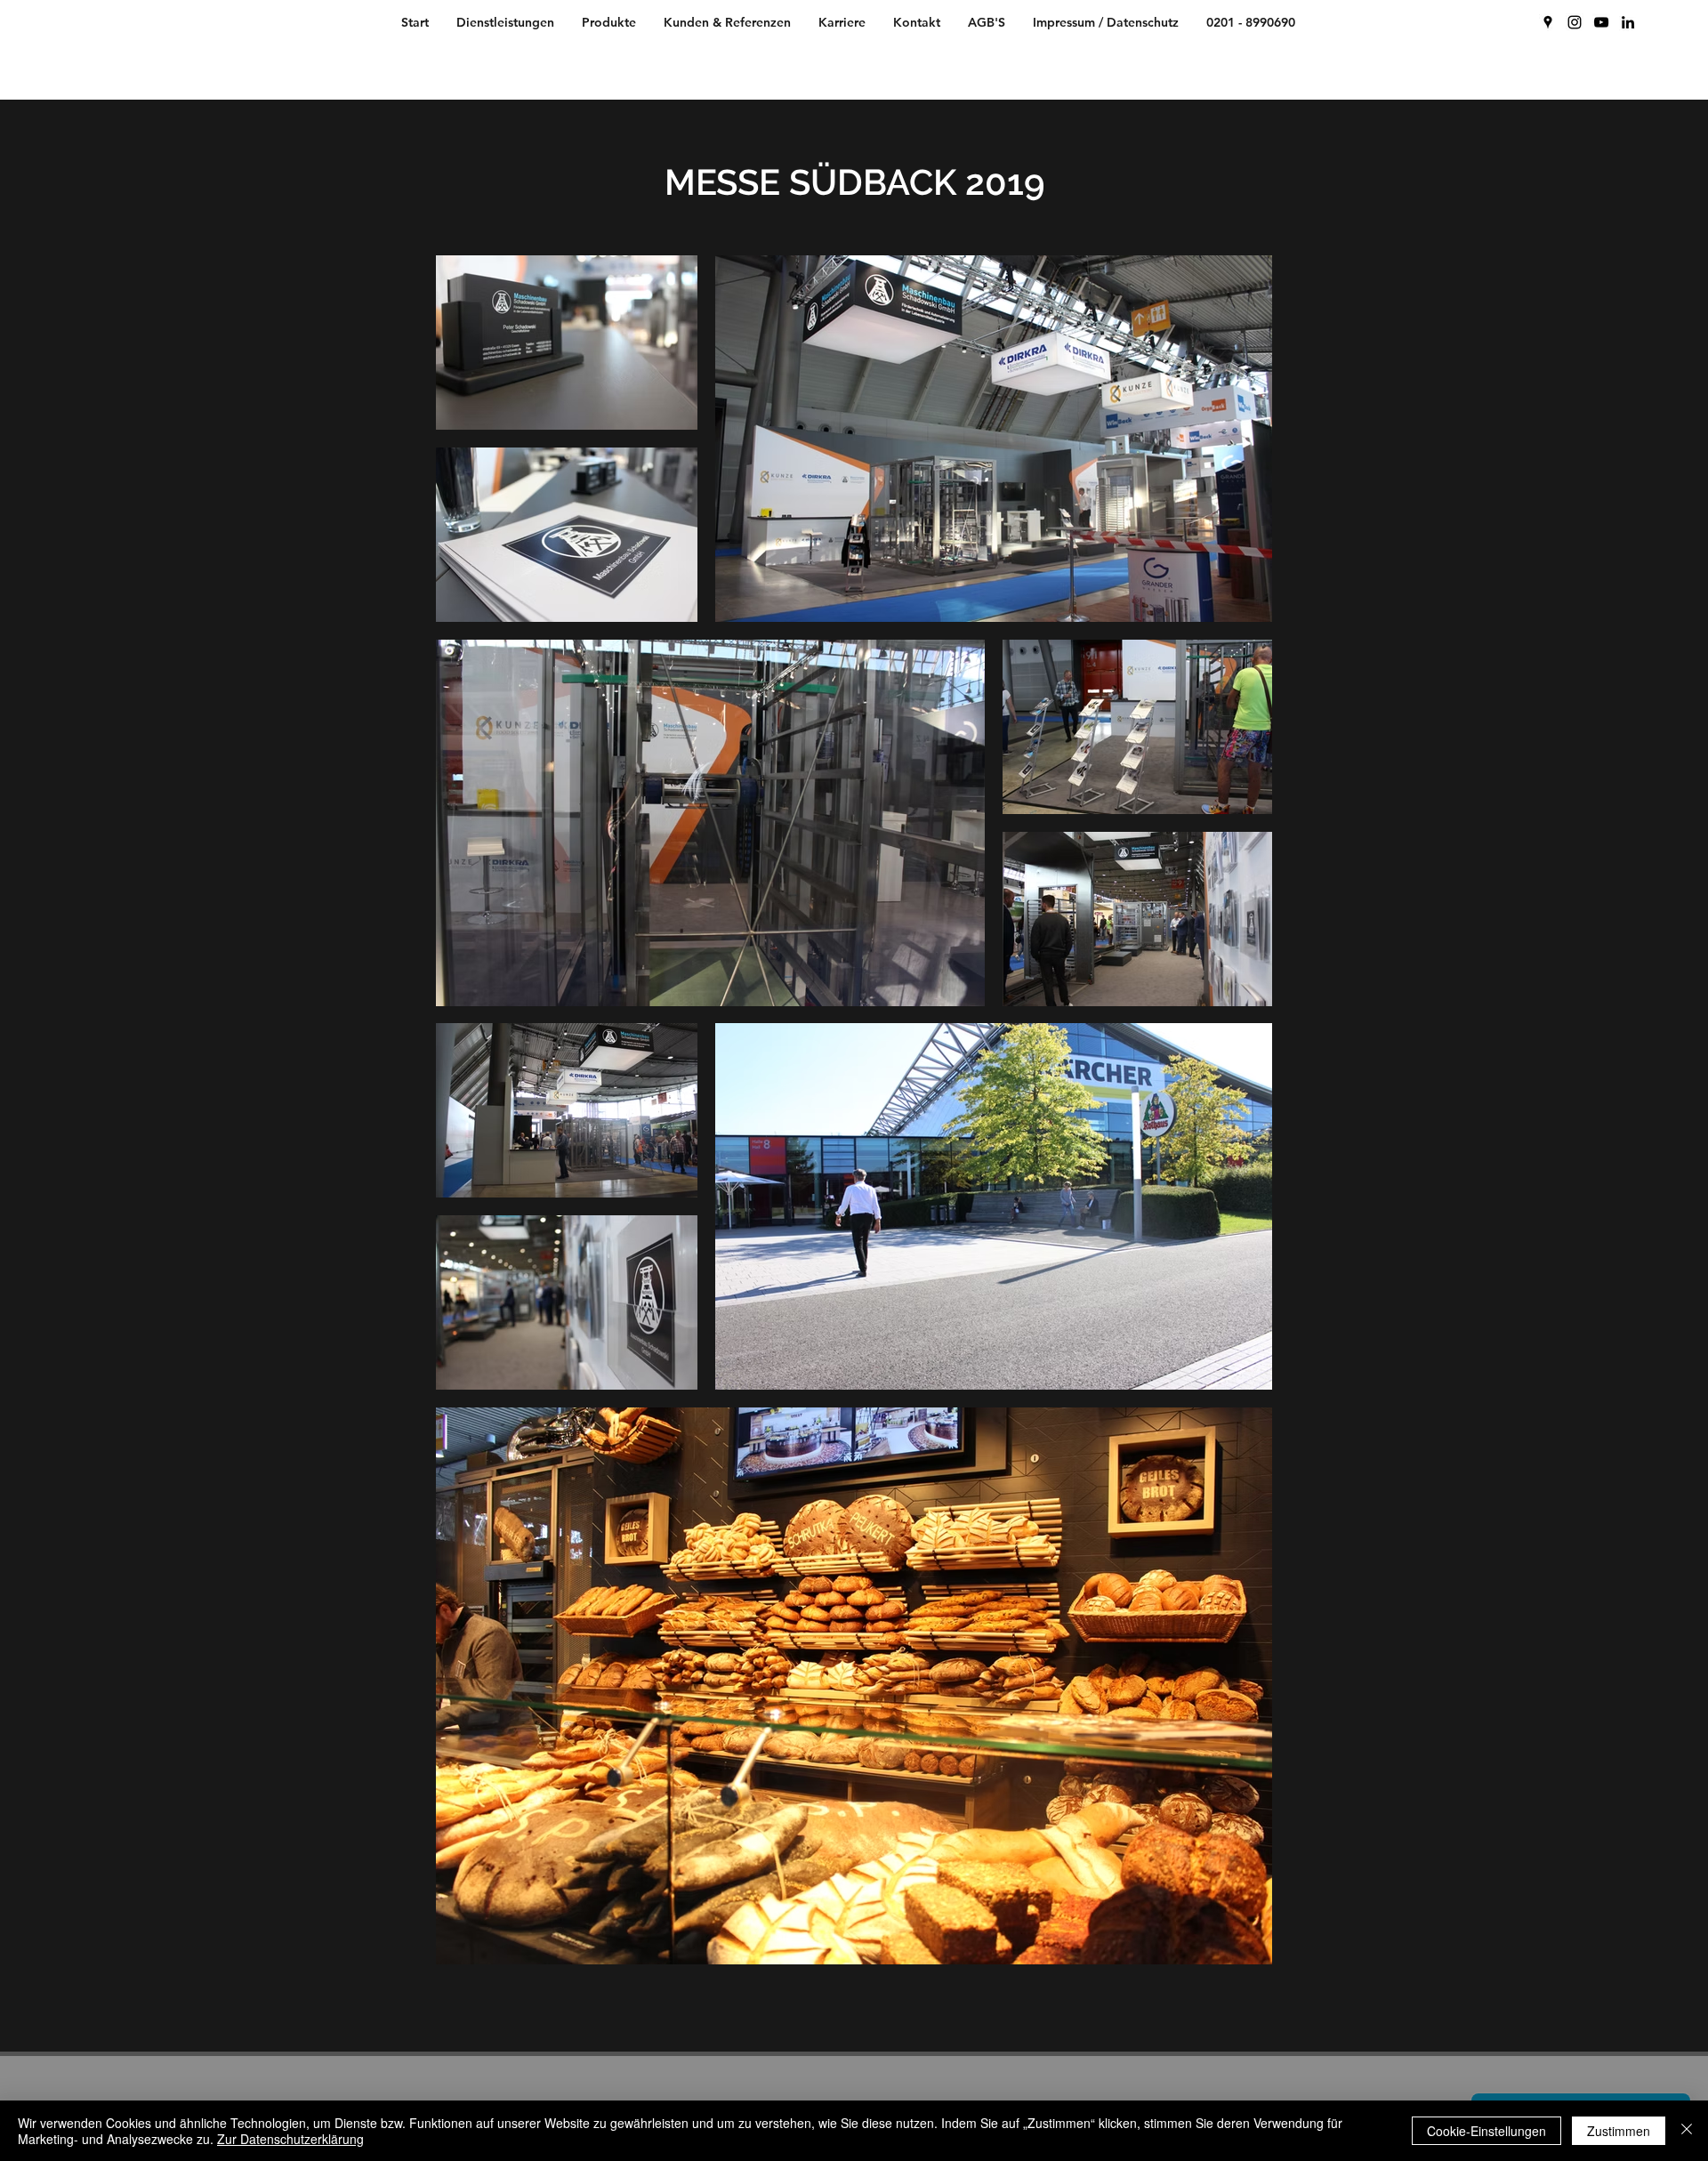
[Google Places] (1548, 22)
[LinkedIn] (1628, 22)
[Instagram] (1575, 22)
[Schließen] (1687, 2131)
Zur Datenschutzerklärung (290, 2139)
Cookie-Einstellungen (1486, 2131)
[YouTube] (1601, 22)
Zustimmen (1619, 2131)
